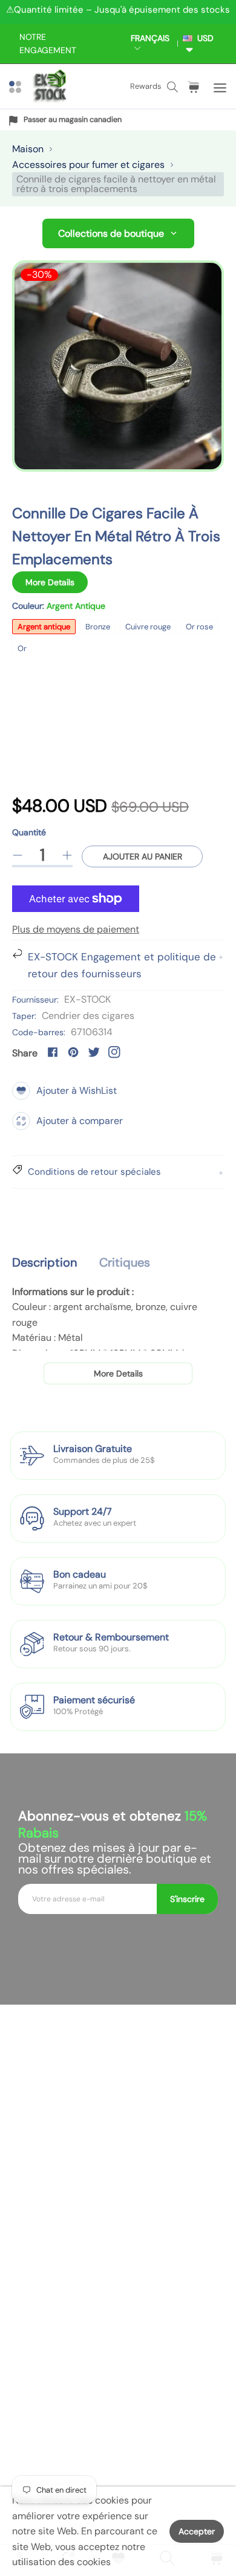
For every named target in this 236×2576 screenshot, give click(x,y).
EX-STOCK (87, 999)
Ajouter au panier (143, 856)
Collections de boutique (111, 233)
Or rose (199, 627)
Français (150, 38)
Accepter (197, 2531)
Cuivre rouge (148, 627)
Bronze (98, 627)
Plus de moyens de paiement (76, 929)
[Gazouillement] (94, 1052)
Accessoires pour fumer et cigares (88, 165)
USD (203, 38)
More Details (50, 582)
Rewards (146, 86)
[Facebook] (53, 1052)
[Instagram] (114, 1052)
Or (22, 648)
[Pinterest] (73, 1052)
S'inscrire (187, 1899)
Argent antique (44, 627)
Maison (28, 149)
